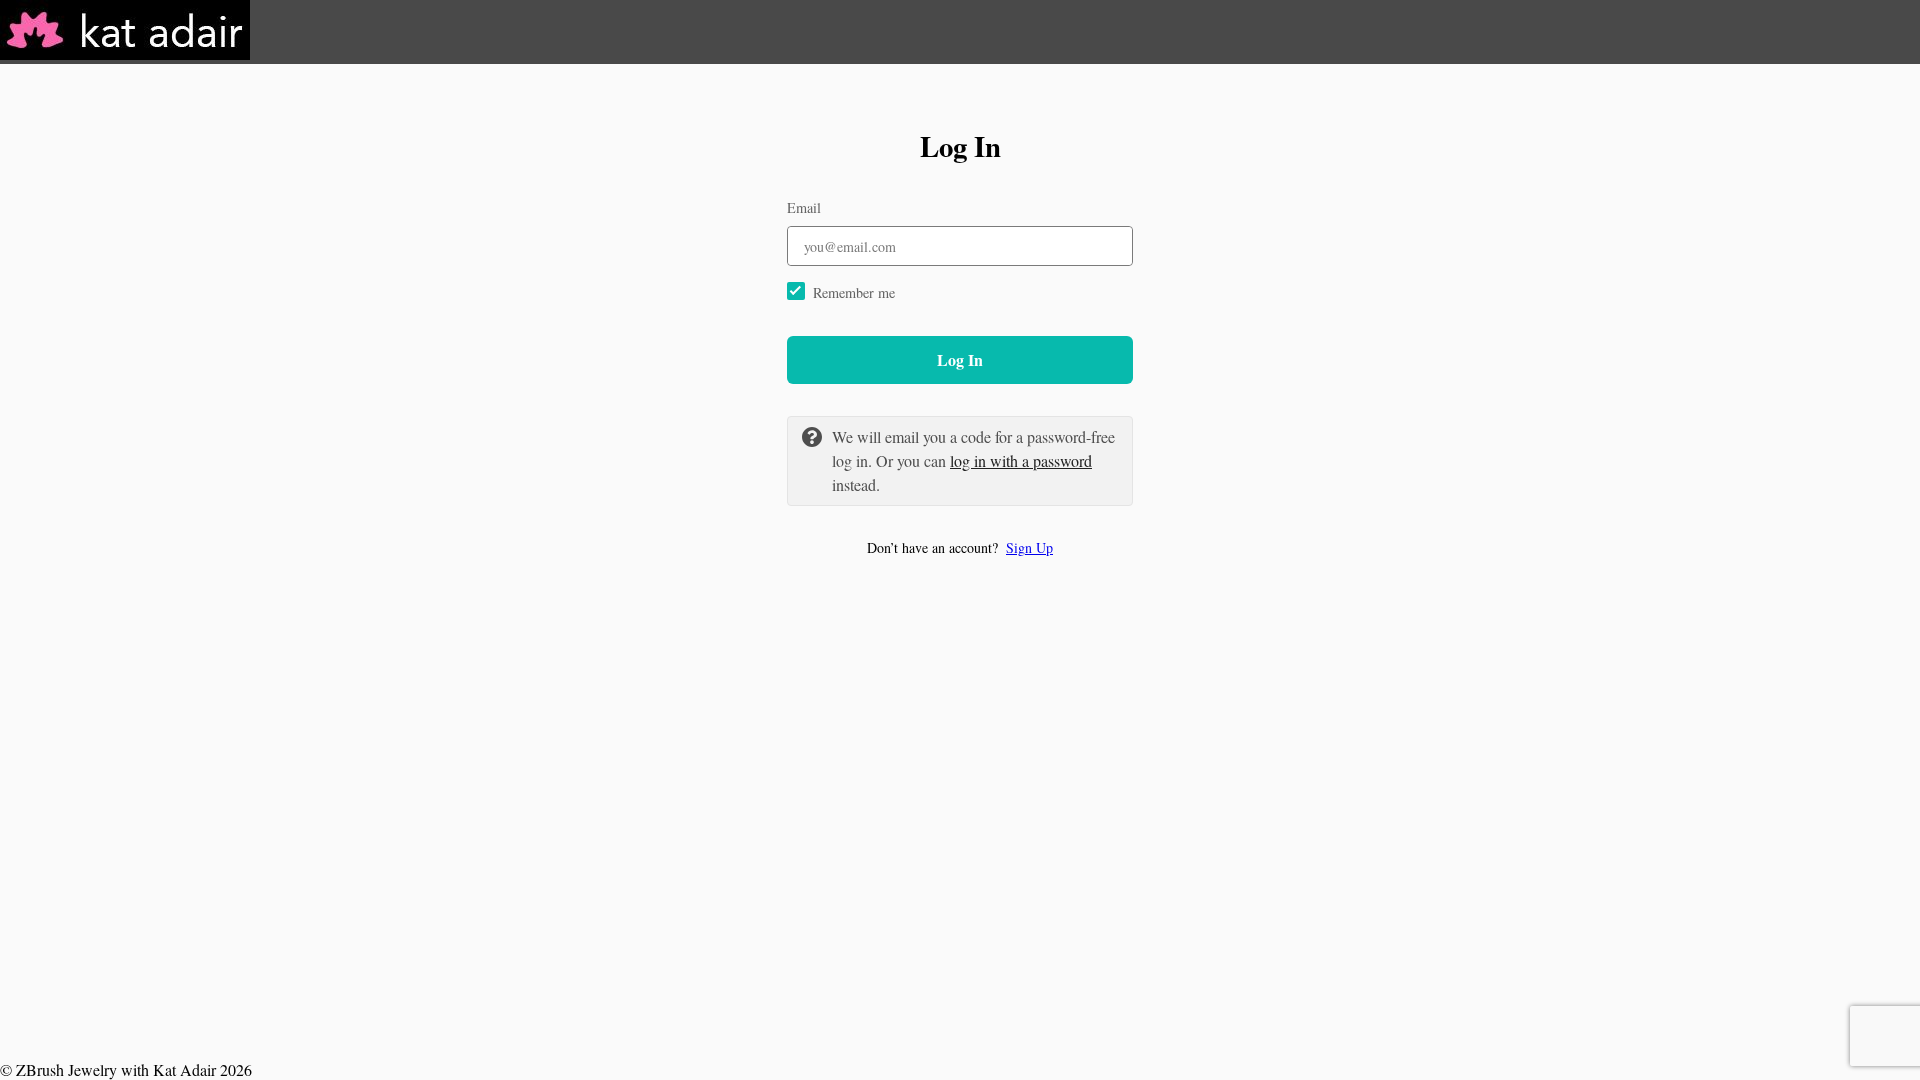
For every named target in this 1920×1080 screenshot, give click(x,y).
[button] (960, 547)
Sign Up (1029, 547)
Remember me (854, 292)
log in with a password (1021, 460)
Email (804, 207)
